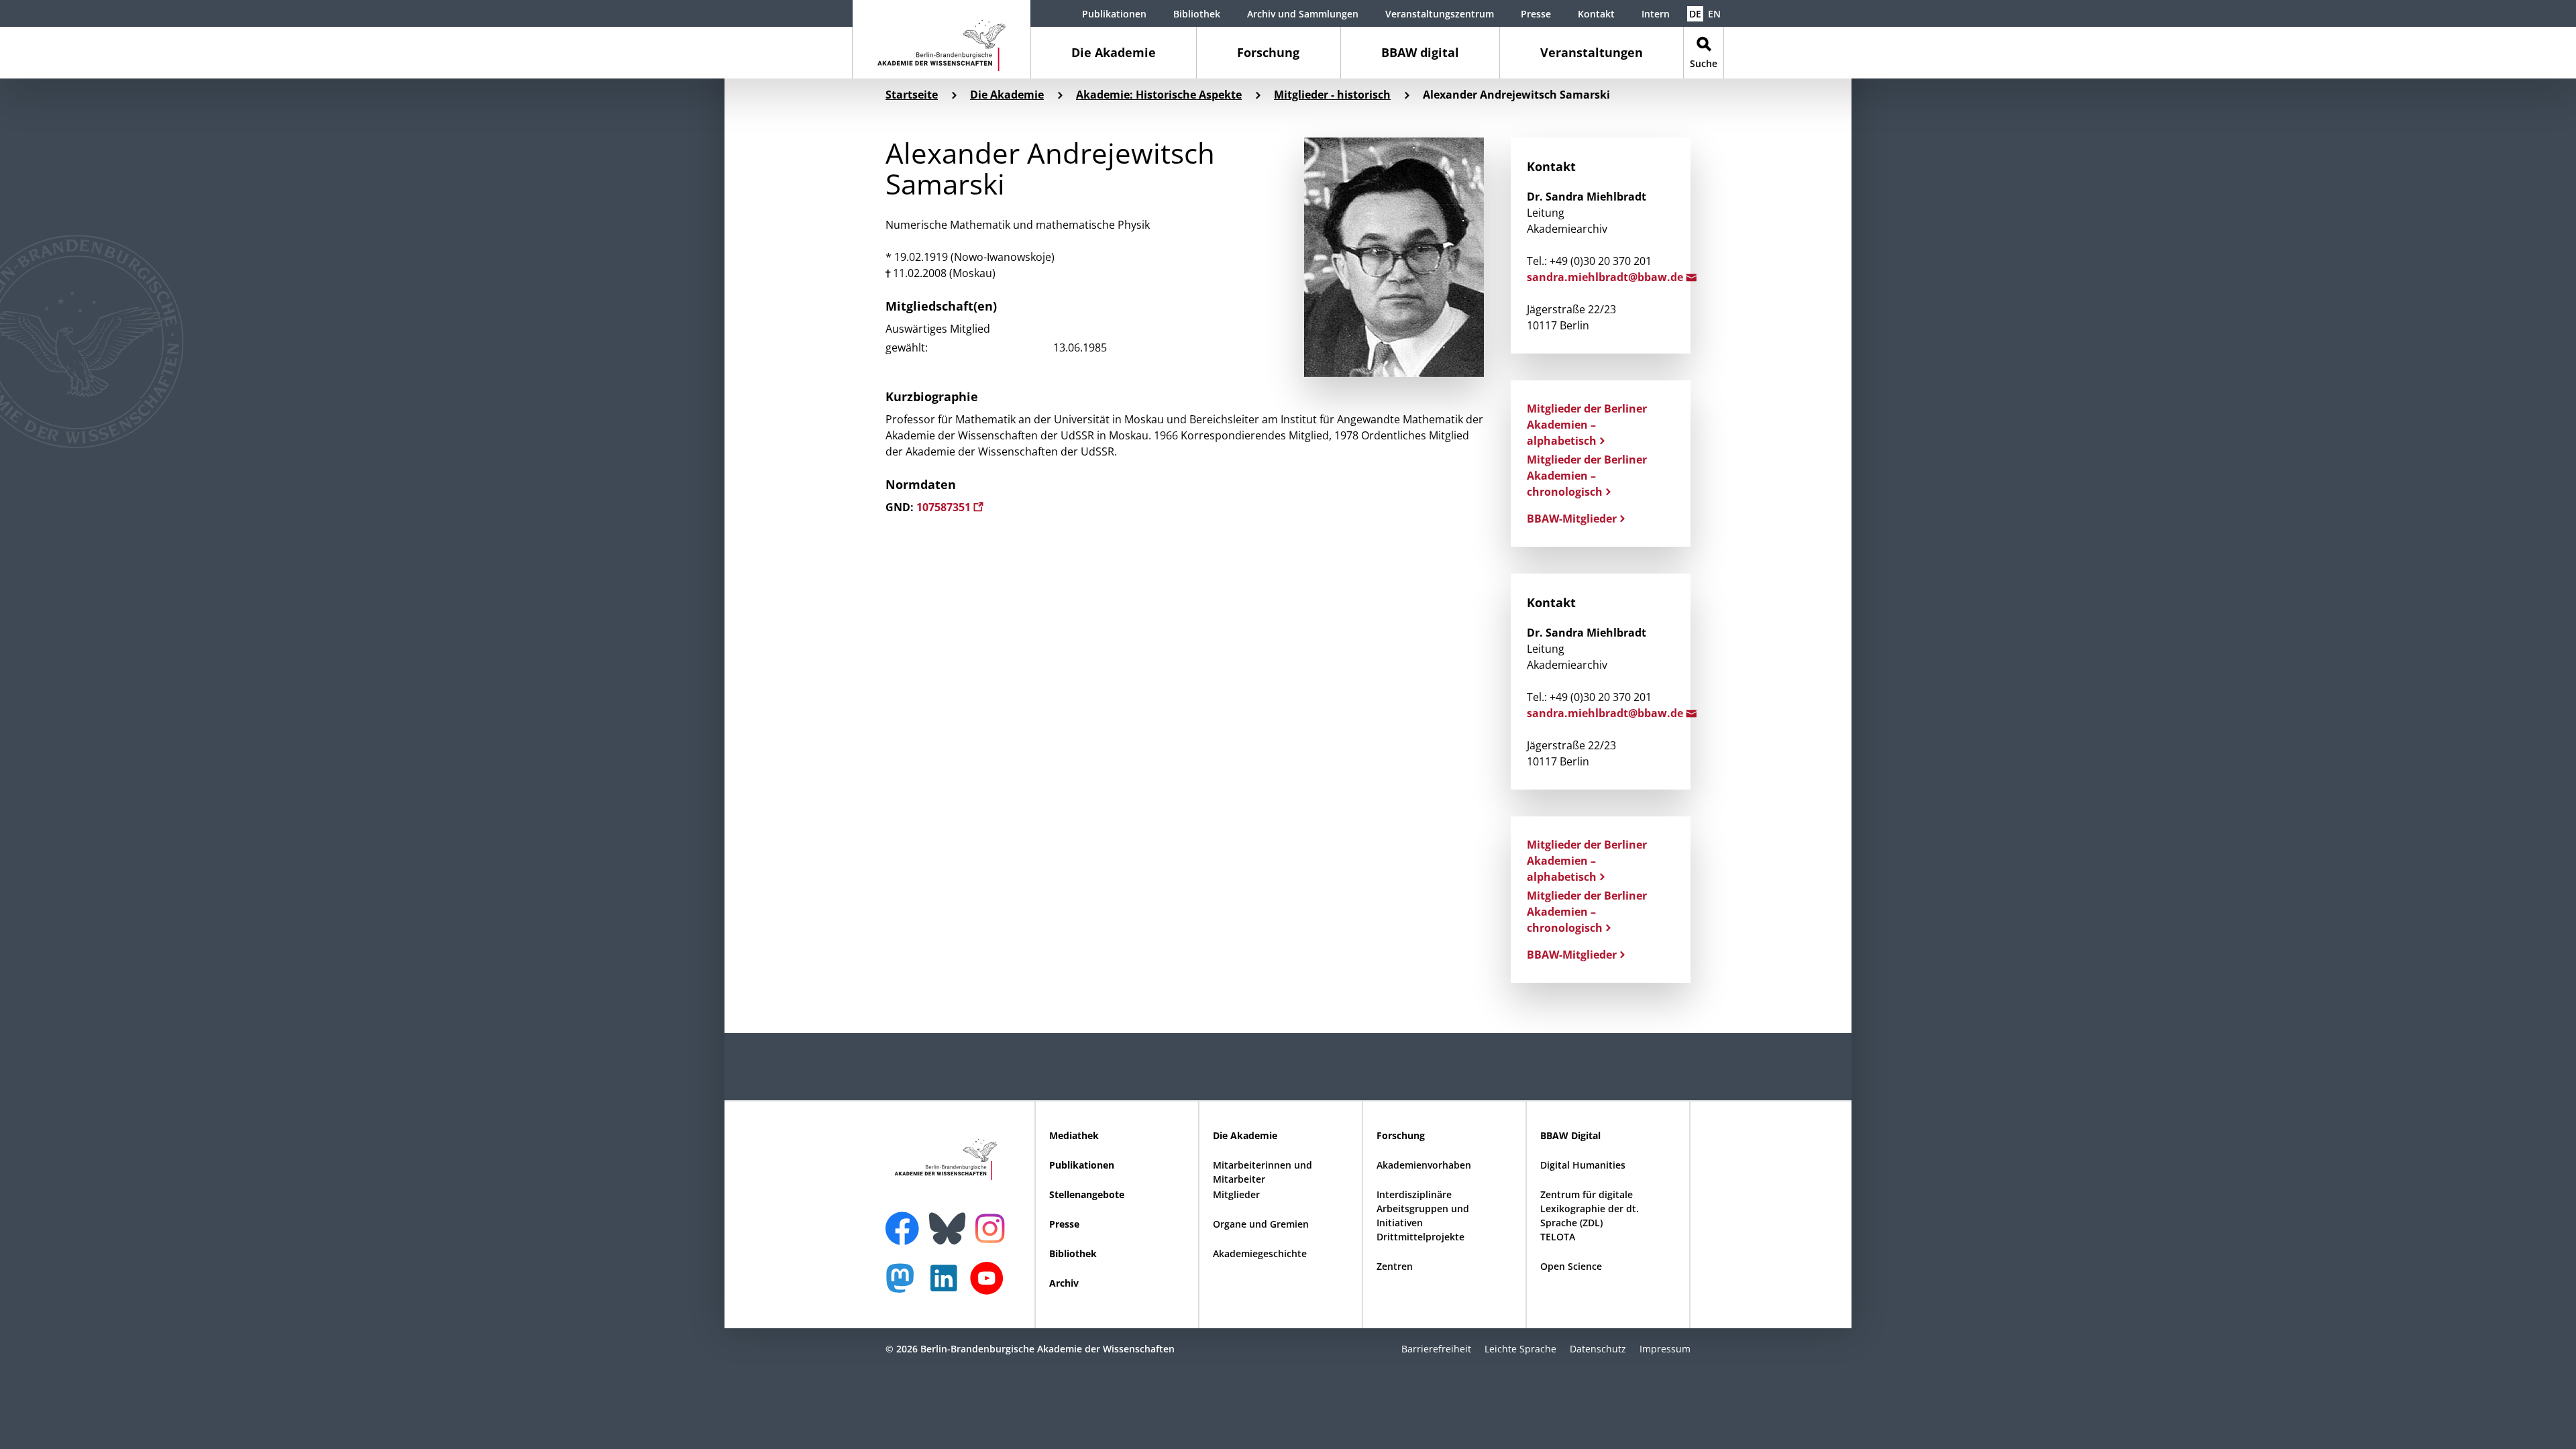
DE (1695, 14)
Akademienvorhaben (1424, 1165)
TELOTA (1558, 1237)
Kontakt (1596, 14)
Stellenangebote (1087, 1194)
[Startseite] (942, 39)
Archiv (1064, 1283)
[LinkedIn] (947, 1285)
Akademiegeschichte (1260, 1253)
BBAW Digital (1570, 1135)
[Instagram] (993, 1227)
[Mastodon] (905, 1285)
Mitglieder (1236, 1194)
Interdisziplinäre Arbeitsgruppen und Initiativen (1423, 1209)
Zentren (1395, 1266)
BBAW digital (1420, 52)
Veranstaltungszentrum (1440, 14)
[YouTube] (990, 1285)
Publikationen (1114, 14)
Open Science (1571, 1266)
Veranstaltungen (1592, 52)
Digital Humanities (1583, 1165)
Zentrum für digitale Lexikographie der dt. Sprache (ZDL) (1590, 1209)
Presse (1536, 14)
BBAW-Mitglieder (1572, 519)
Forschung (1268, 52)
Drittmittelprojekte (1420, 1237)
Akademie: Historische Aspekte (1159, 95)
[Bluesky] (951, 1220)
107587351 (945, 507)
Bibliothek (1197, 14)
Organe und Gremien (1261, 1224)
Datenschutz (1598, 1349)
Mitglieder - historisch (1332, 95)
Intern (1656, 14)
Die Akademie (1114, 52)
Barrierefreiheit (1436, 1349)
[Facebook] (906, 1220)
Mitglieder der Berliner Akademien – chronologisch (1587, 476)
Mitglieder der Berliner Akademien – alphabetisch (1587, 425)
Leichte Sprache (1520, 1349)
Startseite (912, 95)
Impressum (1665, 1349)
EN (1714, 14)
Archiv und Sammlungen (1303, 14)
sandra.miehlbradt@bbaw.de (1606, 277)
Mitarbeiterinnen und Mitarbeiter (1263, 1172)
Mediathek (1074, 1135)
